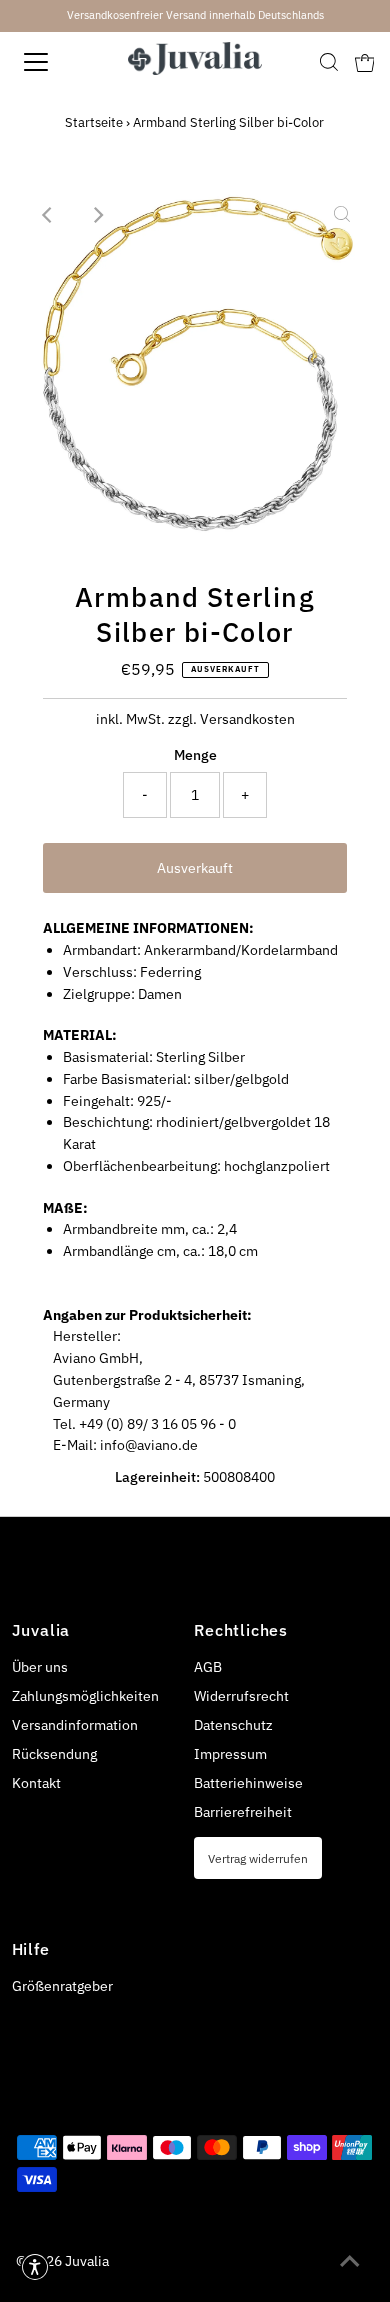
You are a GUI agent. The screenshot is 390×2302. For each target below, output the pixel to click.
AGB (208, 1667)
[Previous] (48, 215)
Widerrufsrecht (241, 1696)
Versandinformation (75, 1725)
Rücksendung (54, 1754)
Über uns (40, 1667)
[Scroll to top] (350, 2262)
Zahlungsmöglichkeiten (85, 1696)
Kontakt (36, 1783)
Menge (195, 755)
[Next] (97, 215)
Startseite (94, 122)
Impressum (230, 1754)
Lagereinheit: (157, 1477)
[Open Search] (329, 62)
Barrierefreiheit (243, 1812)
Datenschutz (233, 1725)
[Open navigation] (53, 62)
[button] (35, 2267)
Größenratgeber (62, 1986)
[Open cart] (365, 62)
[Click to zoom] (342, 215)
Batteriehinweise (248, 1783)
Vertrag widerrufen (258, 1858)
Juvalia (87, 2261)
